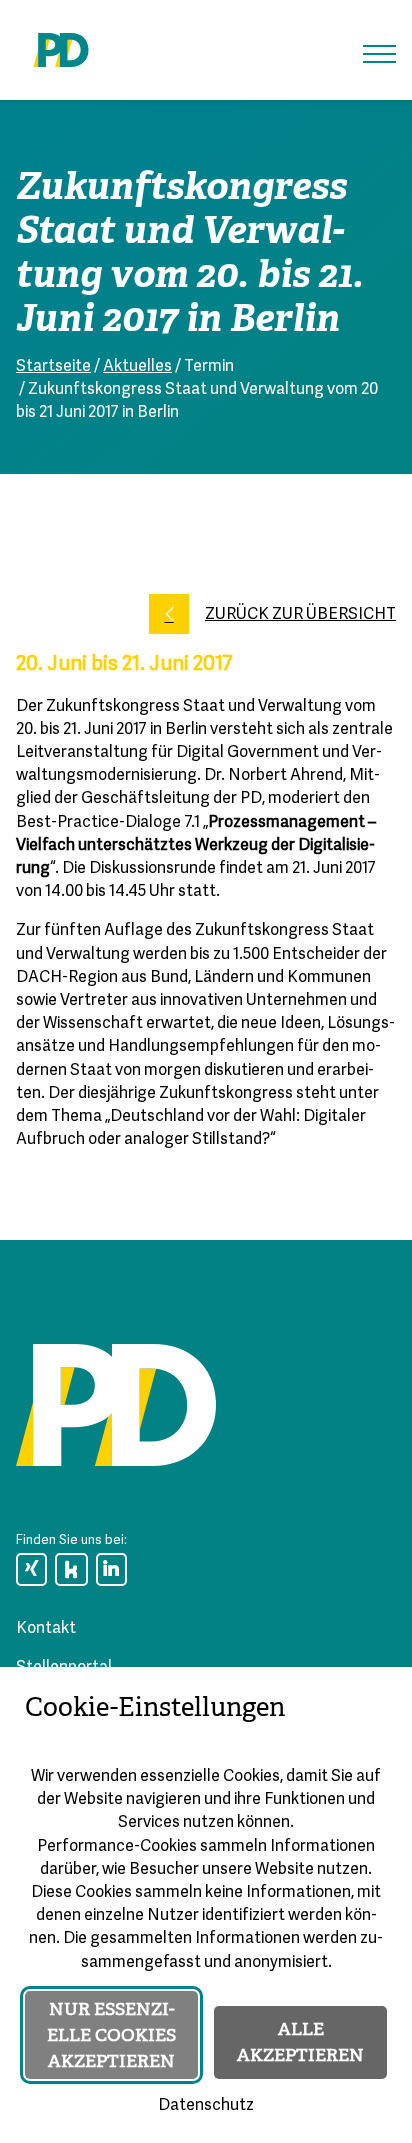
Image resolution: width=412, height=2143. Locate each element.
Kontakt (46, 1629)
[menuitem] (31, 1569)
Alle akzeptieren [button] (300, 2042)
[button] (379, 54)
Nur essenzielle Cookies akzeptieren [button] (111, 2035)
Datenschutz (206, 2106)
